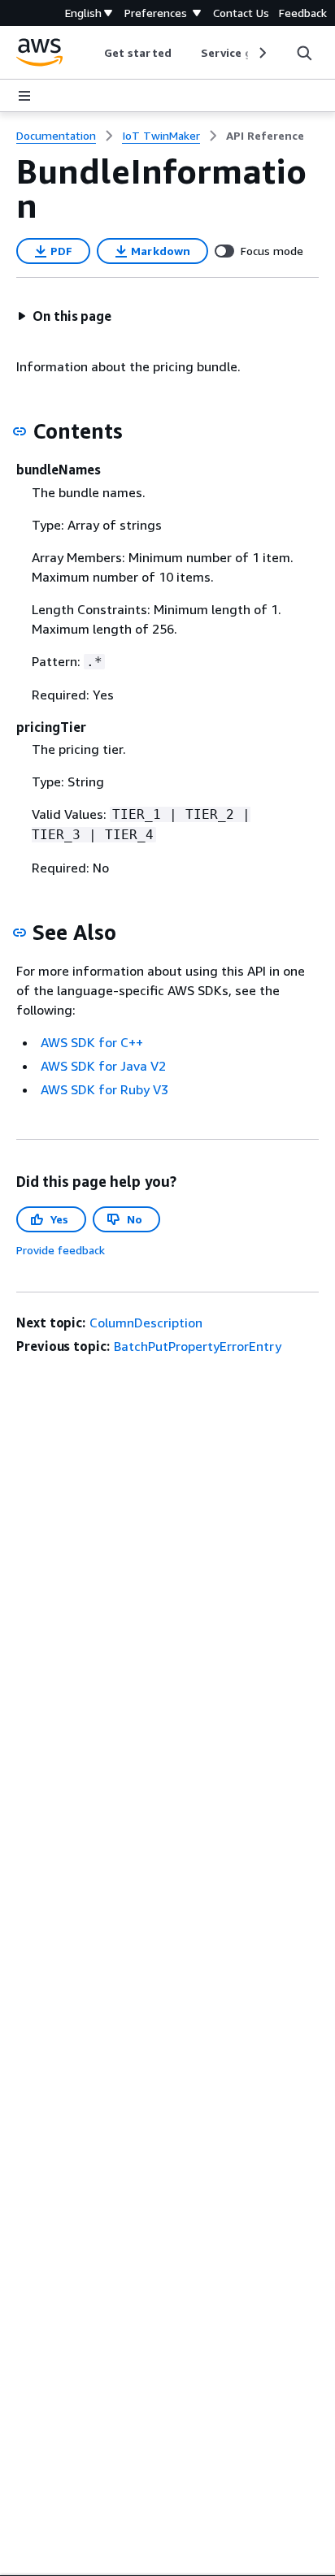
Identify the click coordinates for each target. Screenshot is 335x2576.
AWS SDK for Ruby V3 (104, 1089)
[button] (64, 316)
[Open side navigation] (24, 96)
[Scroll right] (261, 53)
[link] (265, 136)
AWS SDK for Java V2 (103, 1066)
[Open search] (304, 53)
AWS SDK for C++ (92, 1042)
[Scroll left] (92, 53)
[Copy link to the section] (20, 431)
